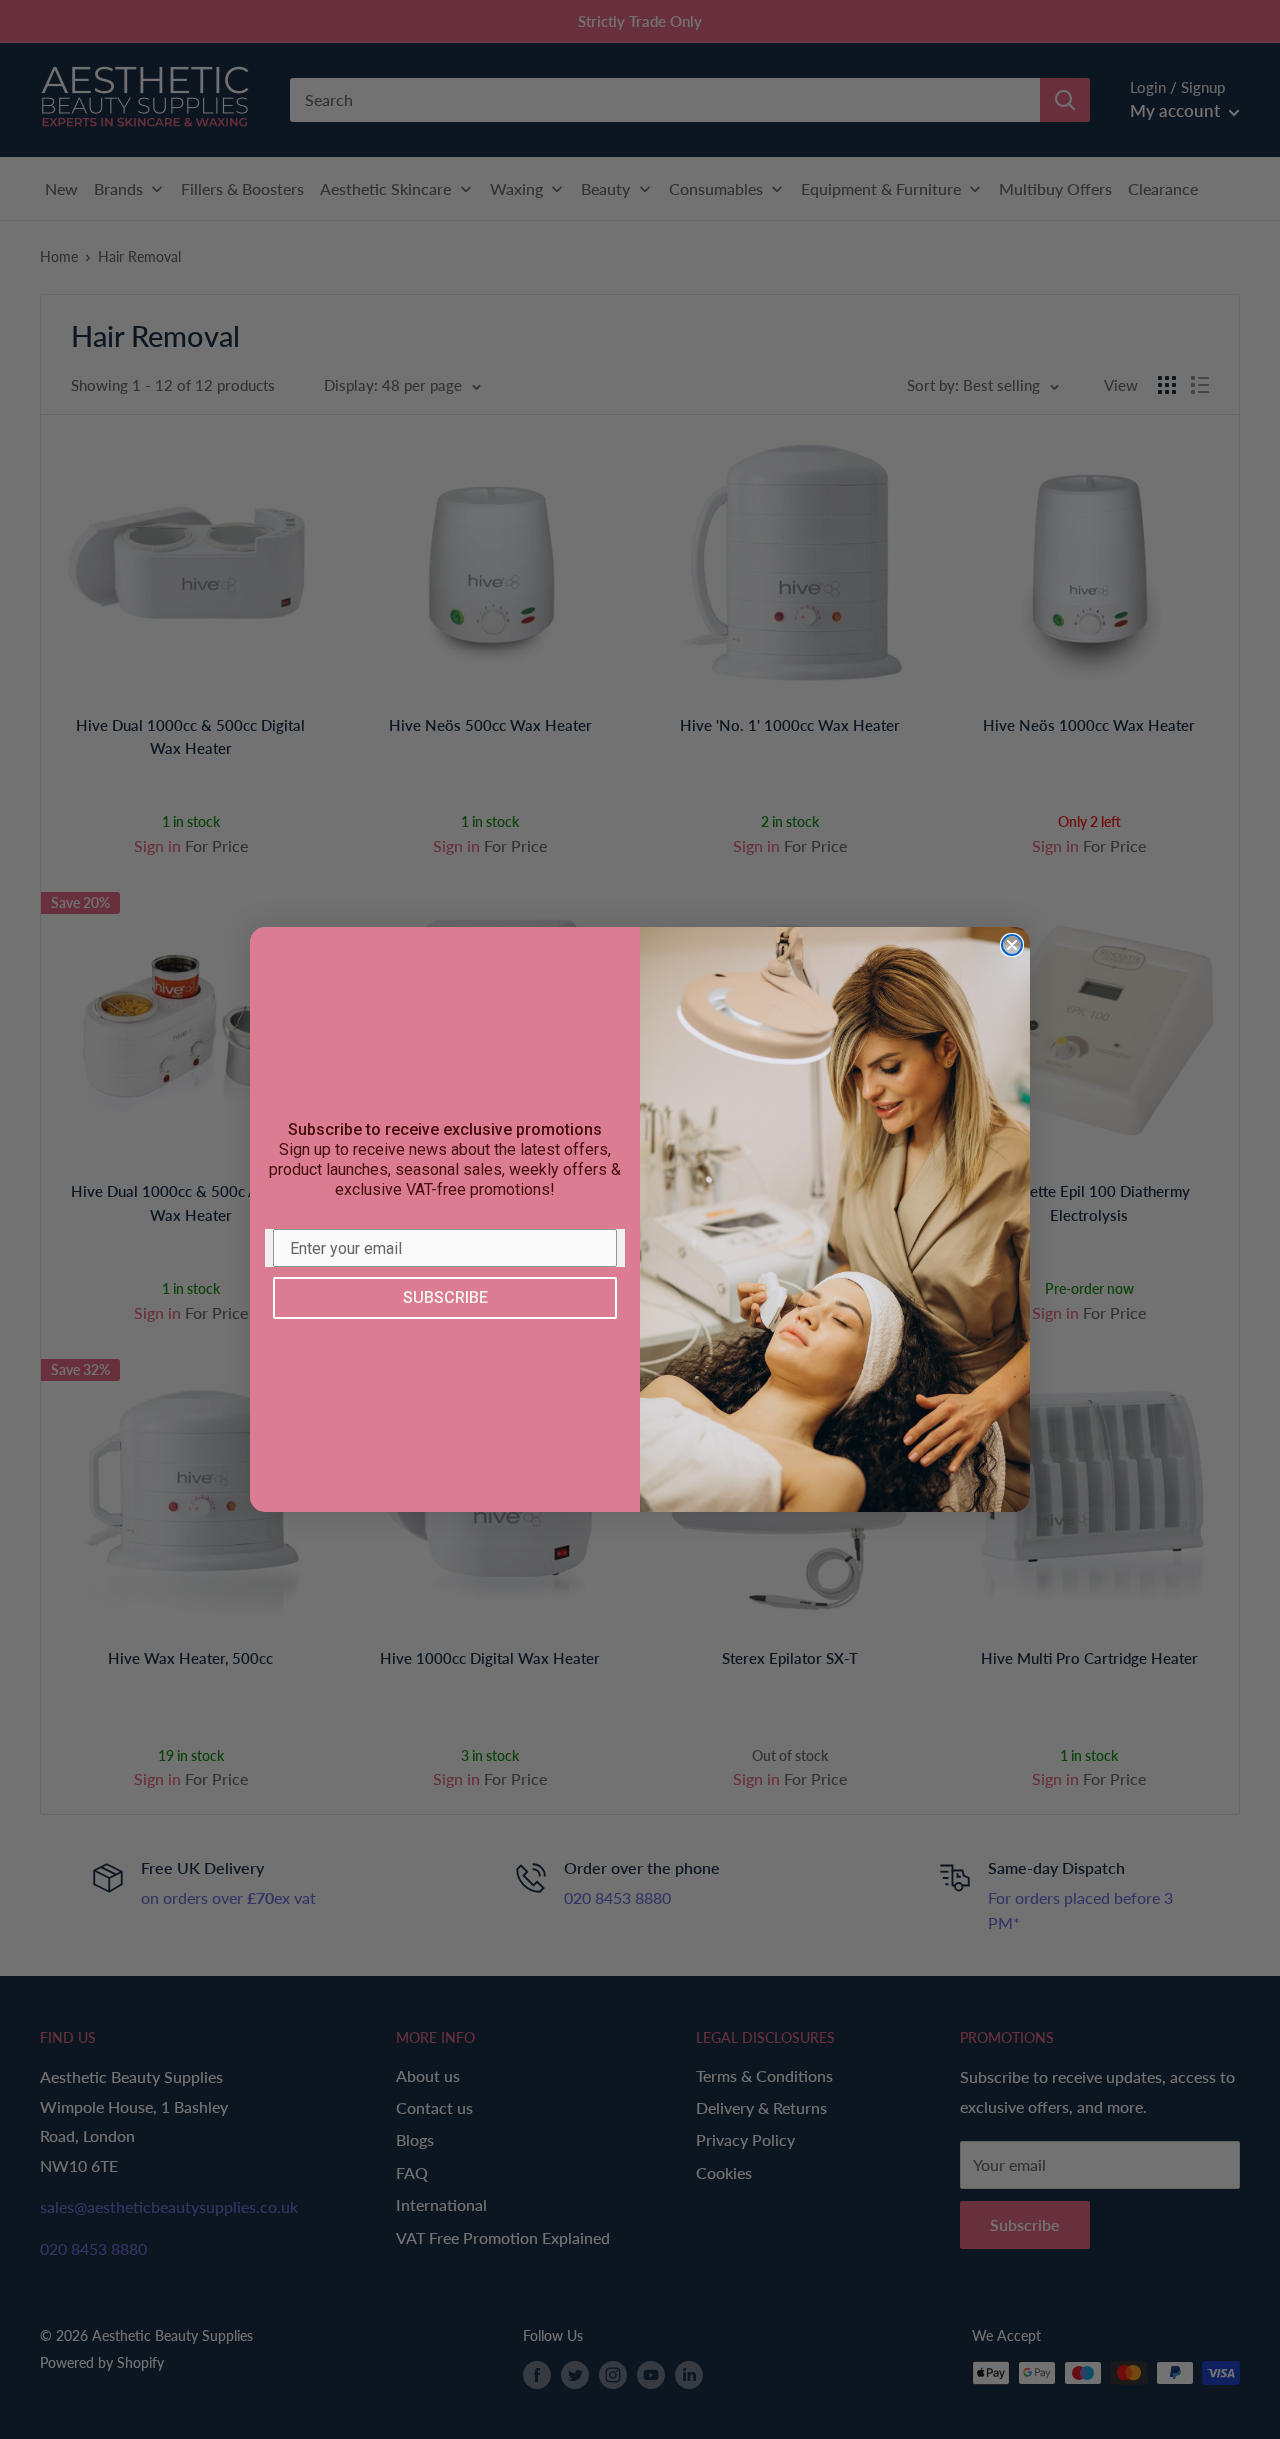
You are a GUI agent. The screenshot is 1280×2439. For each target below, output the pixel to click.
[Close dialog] (1012, 945)
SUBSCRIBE (445, 1297)
